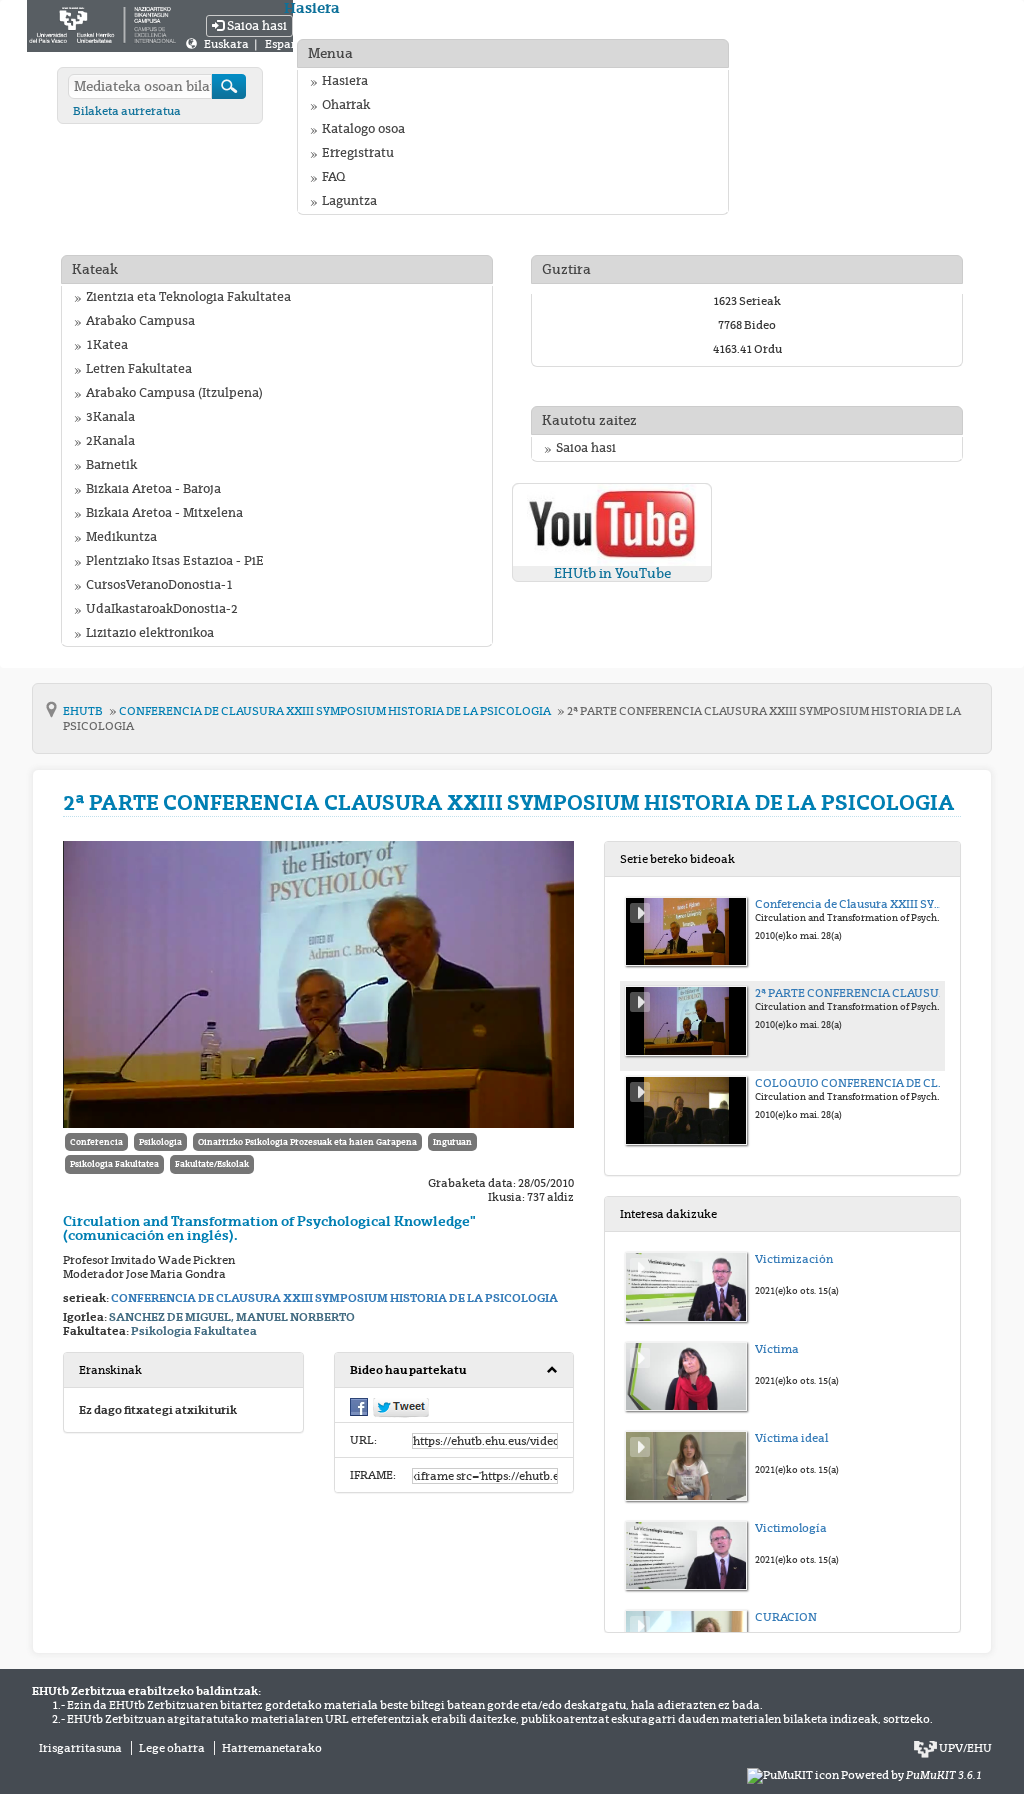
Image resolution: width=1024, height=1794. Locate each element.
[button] (454, 1370)
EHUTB (84, 711)
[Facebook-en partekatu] (359, 1405)
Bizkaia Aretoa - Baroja (153, 489)
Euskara (227, 44)
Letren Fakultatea (139, 369)
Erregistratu (358, 153)
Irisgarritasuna (80, 1748)
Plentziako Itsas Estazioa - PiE (175, 561)
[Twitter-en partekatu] (401, 1406)
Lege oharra (172, 1748)
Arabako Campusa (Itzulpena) (174, 393)
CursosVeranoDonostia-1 (159, 585)
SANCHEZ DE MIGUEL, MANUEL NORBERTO (232, 1317)
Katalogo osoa (363, 129)
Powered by (911, 1775)
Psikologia (160, 1142)
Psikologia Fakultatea (114, 1164)
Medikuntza (121, 537)
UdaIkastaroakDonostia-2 (162, 609)
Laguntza (349, 201)
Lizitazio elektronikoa (150, 633)
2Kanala (110, 441)
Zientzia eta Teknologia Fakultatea (188, 297)
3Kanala (110, 417)
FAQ (333, 177)
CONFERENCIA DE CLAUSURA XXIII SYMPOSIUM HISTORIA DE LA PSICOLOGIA (336, 711)
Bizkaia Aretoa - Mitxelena (164, 513)
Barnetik (111, 465)
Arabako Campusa (140, 321)
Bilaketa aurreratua (127, 111)
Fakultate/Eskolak (212, 1164)
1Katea (107, 345)
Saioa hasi (255, 26)
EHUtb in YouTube (612, 573)
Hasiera (345, 81)
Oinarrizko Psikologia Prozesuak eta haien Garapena (307, 1142)
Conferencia (96, 1142)
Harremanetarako (272, 1748)
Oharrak (346, 105)
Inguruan (452, 1142)
